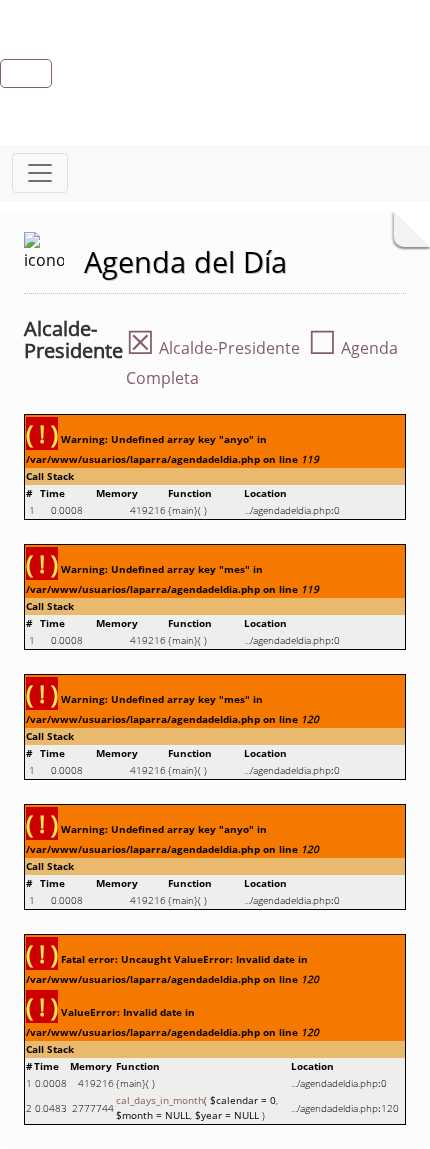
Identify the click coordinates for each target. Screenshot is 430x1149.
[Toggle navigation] (40, 173)
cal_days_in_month (160, 1100)
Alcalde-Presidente (213, 348)
